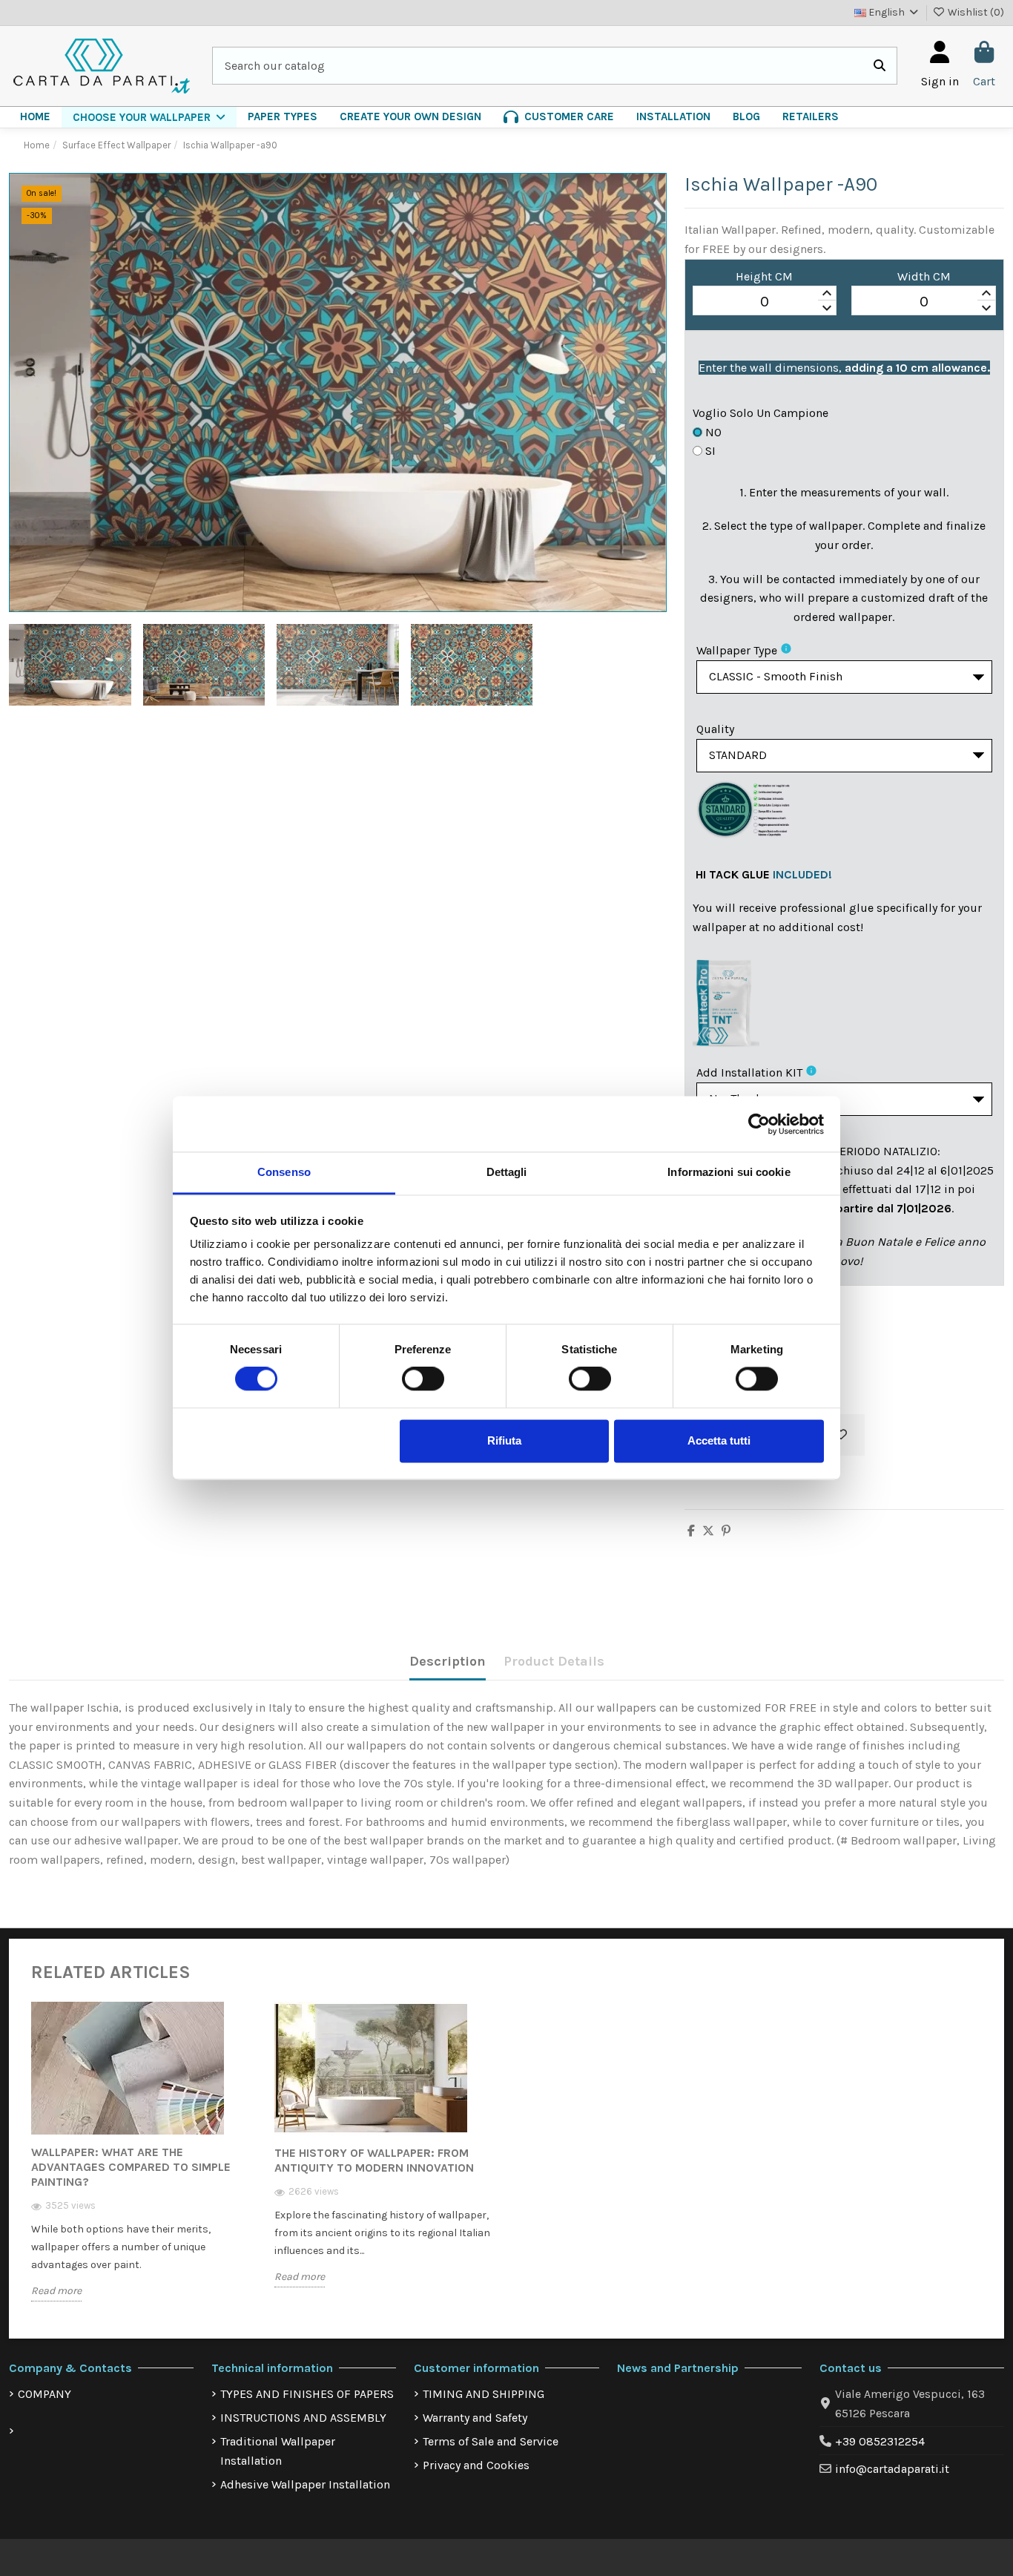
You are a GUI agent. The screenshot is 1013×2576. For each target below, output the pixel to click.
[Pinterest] (726, 1531)
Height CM (764, 276)
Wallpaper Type (737, 650)
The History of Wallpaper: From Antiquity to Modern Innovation (374, 2160)
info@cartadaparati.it (892, 2469)
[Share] (691, 1531)
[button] (149, 117)
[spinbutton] (765, 301)
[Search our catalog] (880, 66)
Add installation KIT (749, 1072)
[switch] (423, 1379)
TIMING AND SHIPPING (484, 2394)
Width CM (924, 276)
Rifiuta (504, 1440)
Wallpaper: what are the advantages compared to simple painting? (131, 2167)
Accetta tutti (719, 1440)
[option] (142, 2163)
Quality (715, 729)
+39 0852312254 (880, 2441)
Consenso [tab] (284, 1172)
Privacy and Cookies (476, 2465)
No (713, 432)
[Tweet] (708, 1531)
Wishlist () (975, 12)
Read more (56, 2291)
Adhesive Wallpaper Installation (305, 2484)
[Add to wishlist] (841, 1435)
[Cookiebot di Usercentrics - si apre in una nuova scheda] (759, 1124)
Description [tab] (448, 1661)
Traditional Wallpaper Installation (278, 2451)
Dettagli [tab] (507, 1172)
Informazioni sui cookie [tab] (729, 1172)
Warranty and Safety (475, 2418)
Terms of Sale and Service (491, 2441)
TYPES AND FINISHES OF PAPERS (307, 2394)
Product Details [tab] (554, 1661)
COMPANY (44, 2394)
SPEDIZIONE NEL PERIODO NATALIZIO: (840, 1151)
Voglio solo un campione (760, 413)
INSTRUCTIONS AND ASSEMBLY (303, 2418)
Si (710, 451)
